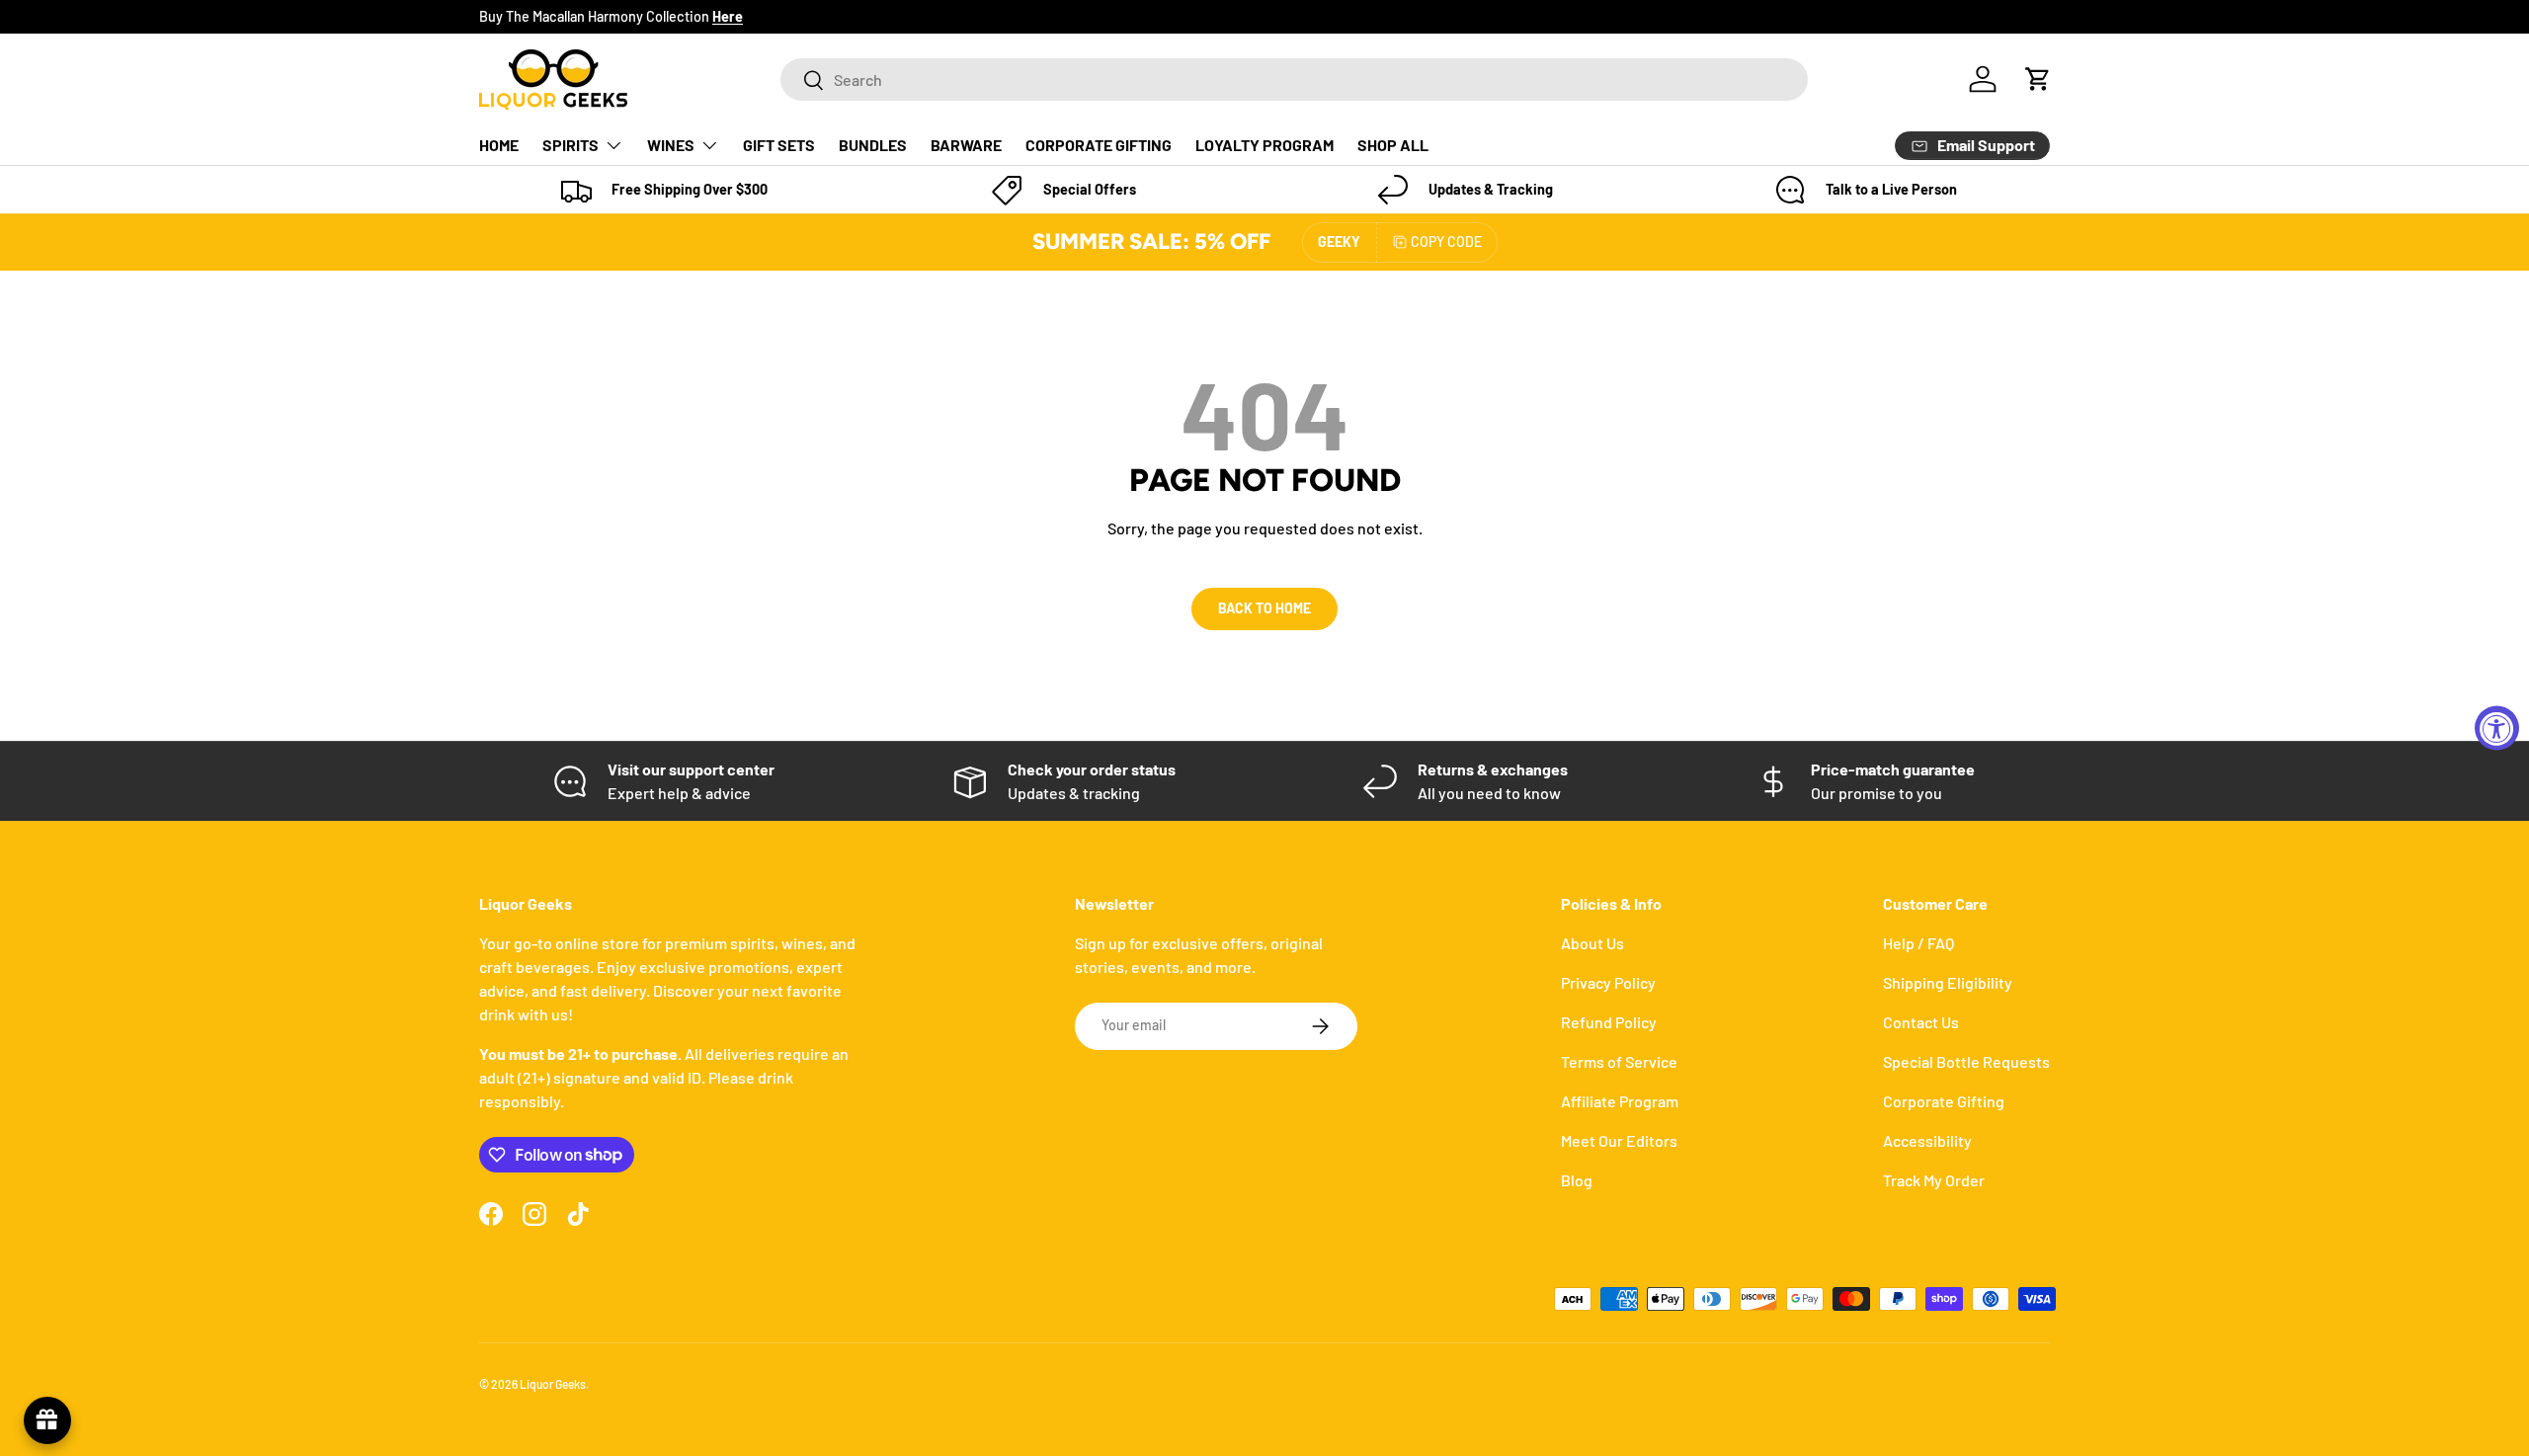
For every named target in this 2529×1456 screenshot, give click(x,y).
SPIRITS (571, 145)
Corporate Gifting (1944, 1101)
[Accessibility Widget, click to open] (2497, 728)
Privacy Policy (1608, 982)
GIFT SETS (779, 145)
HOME (499, 145)
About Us (1592, 943)
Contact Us (1921, 1022)
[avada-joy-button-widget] (47, 1420)
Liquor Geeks (553, 1384)
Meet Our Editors (1619, 1140)
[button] (2038, 79)
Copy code (1446, 242)
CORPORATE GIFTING (1099, 145)
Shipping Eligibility (1948, 982)
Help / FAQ (1918, 943)
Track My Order (1934, 1180)
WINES (671, 145)
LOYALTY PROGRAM (1264, 145)
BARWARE (966, 145)
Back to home (1264, 608)
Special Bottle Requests (1966, 1061)
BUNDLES (873, 145)
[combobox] (1294, 80)
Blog (1577, 1180)
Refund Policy (1609, 1022)
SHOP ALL (1393, 145)
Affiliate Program (1620, 1101)
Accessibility (1927, 1140)
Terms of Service (1619, 1061)
